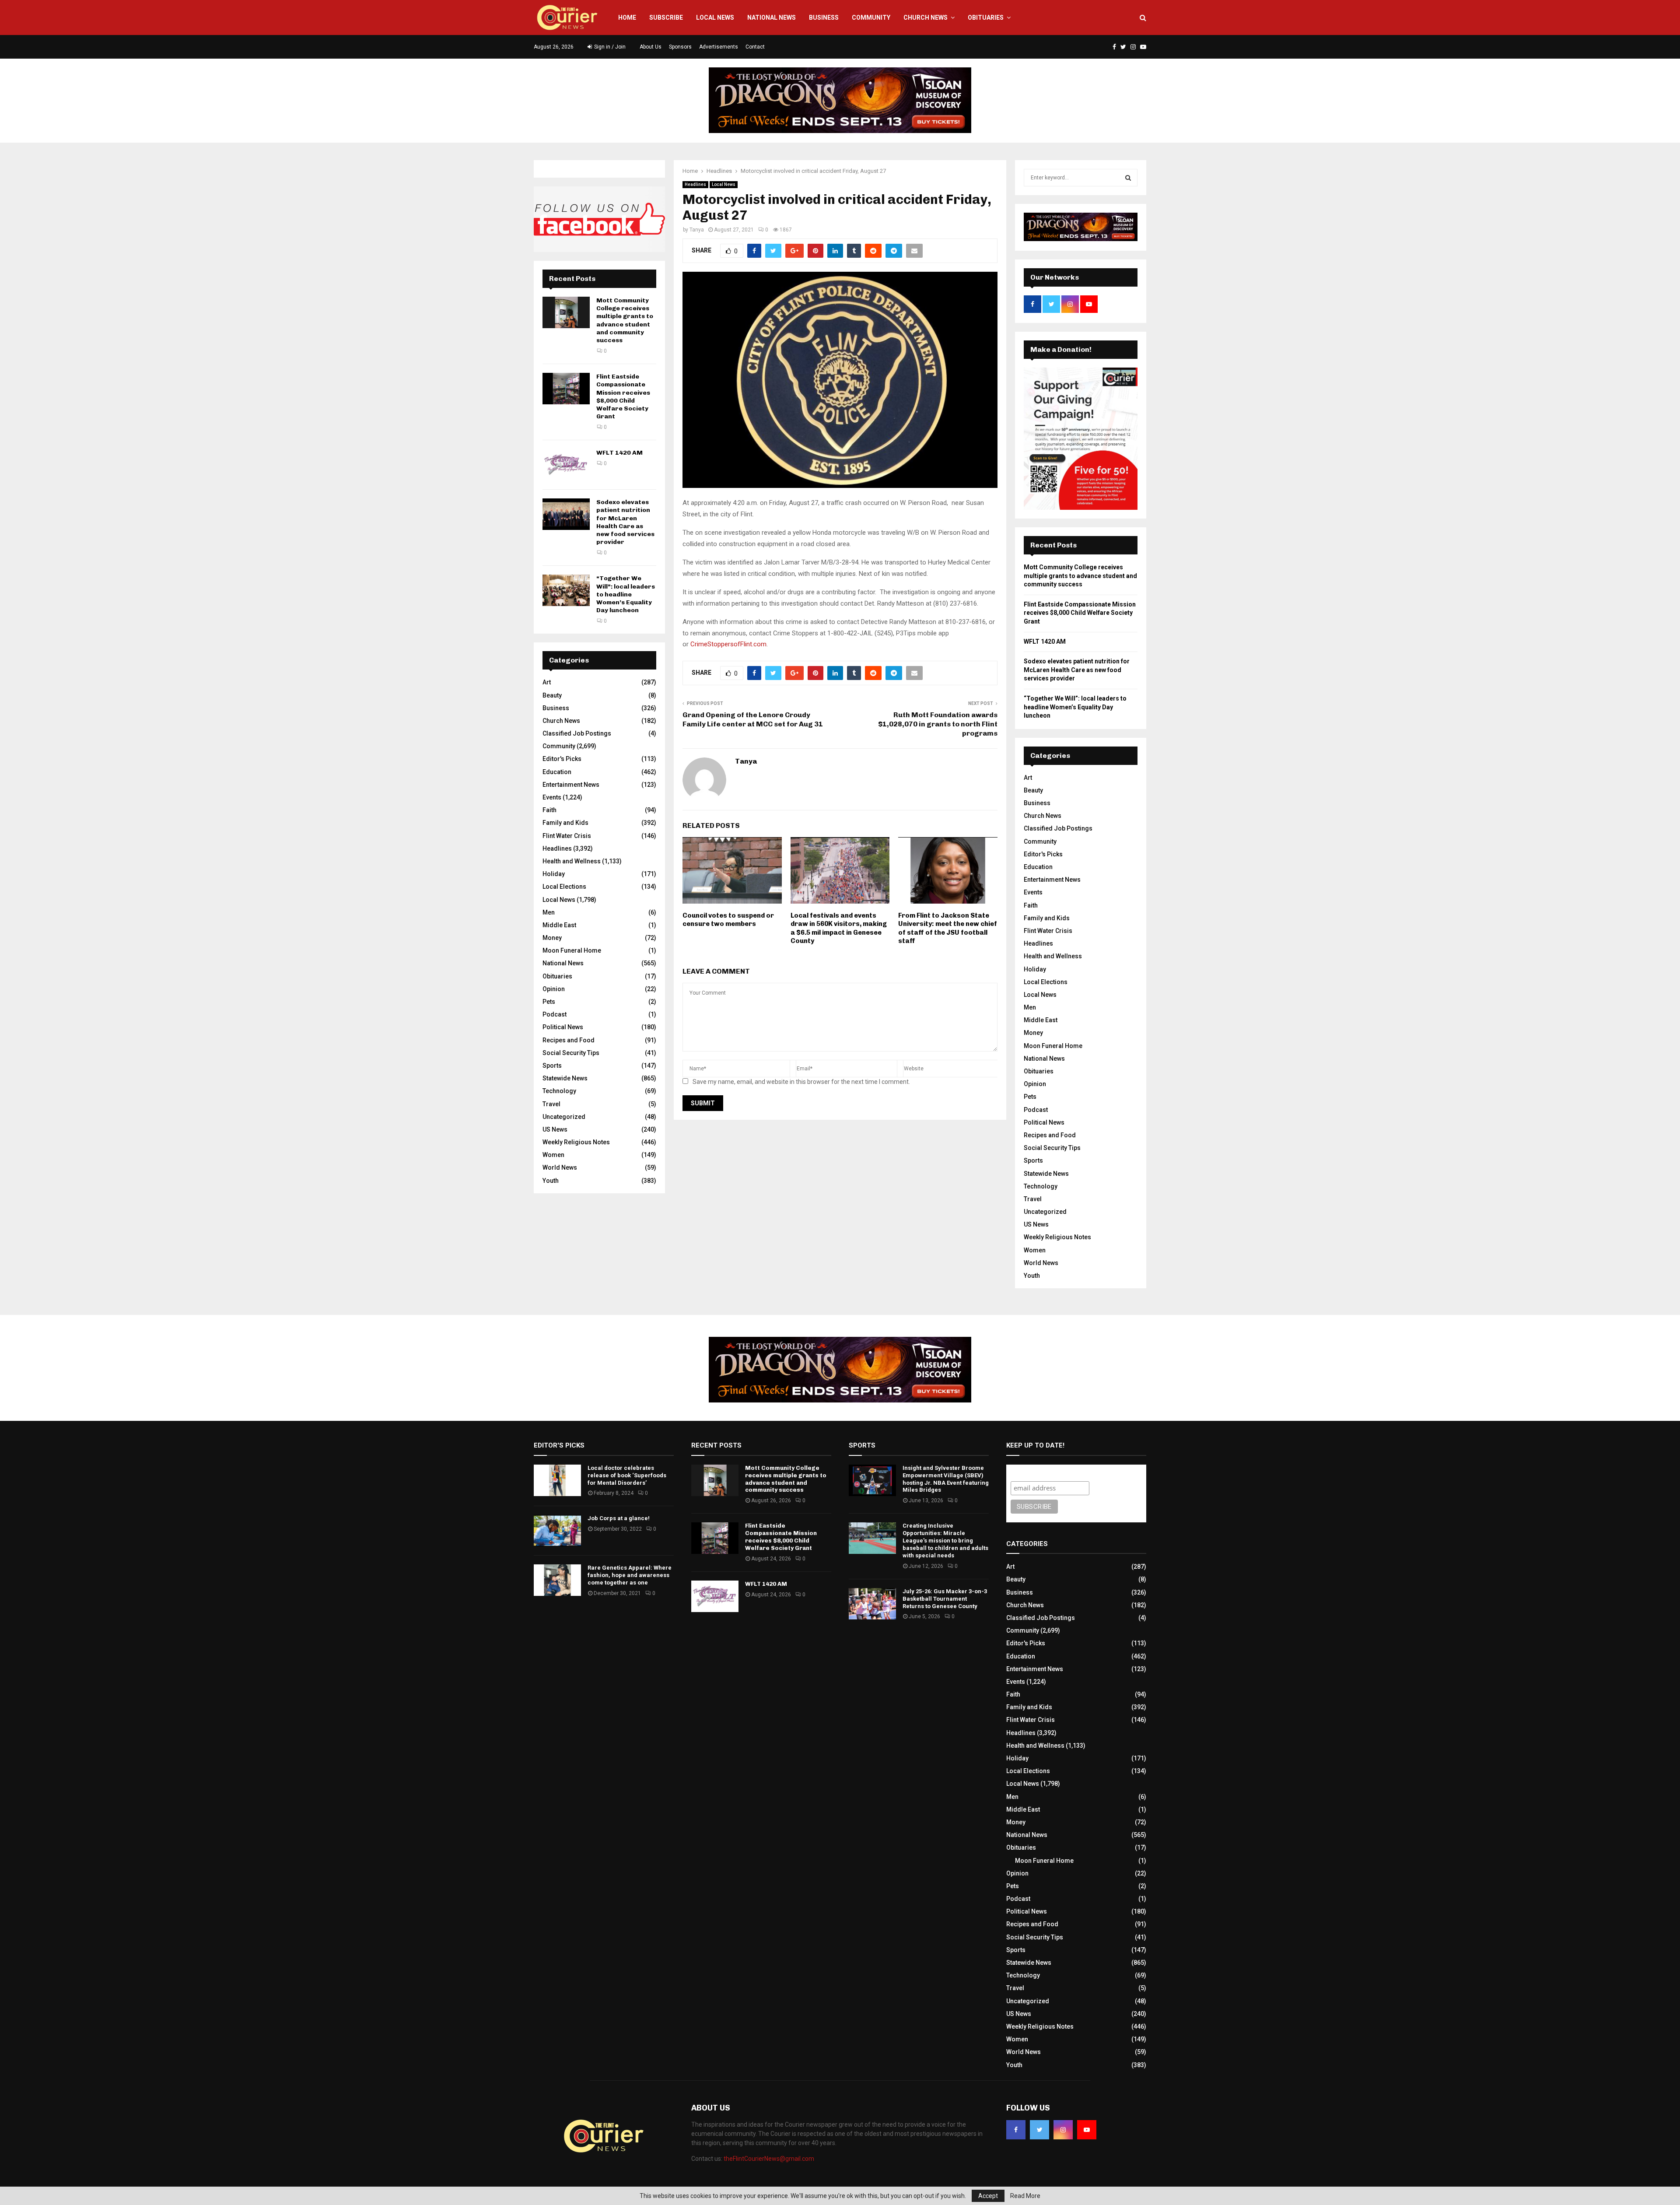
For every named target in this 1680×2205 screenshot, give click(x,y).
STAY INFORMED (406, 1071)
